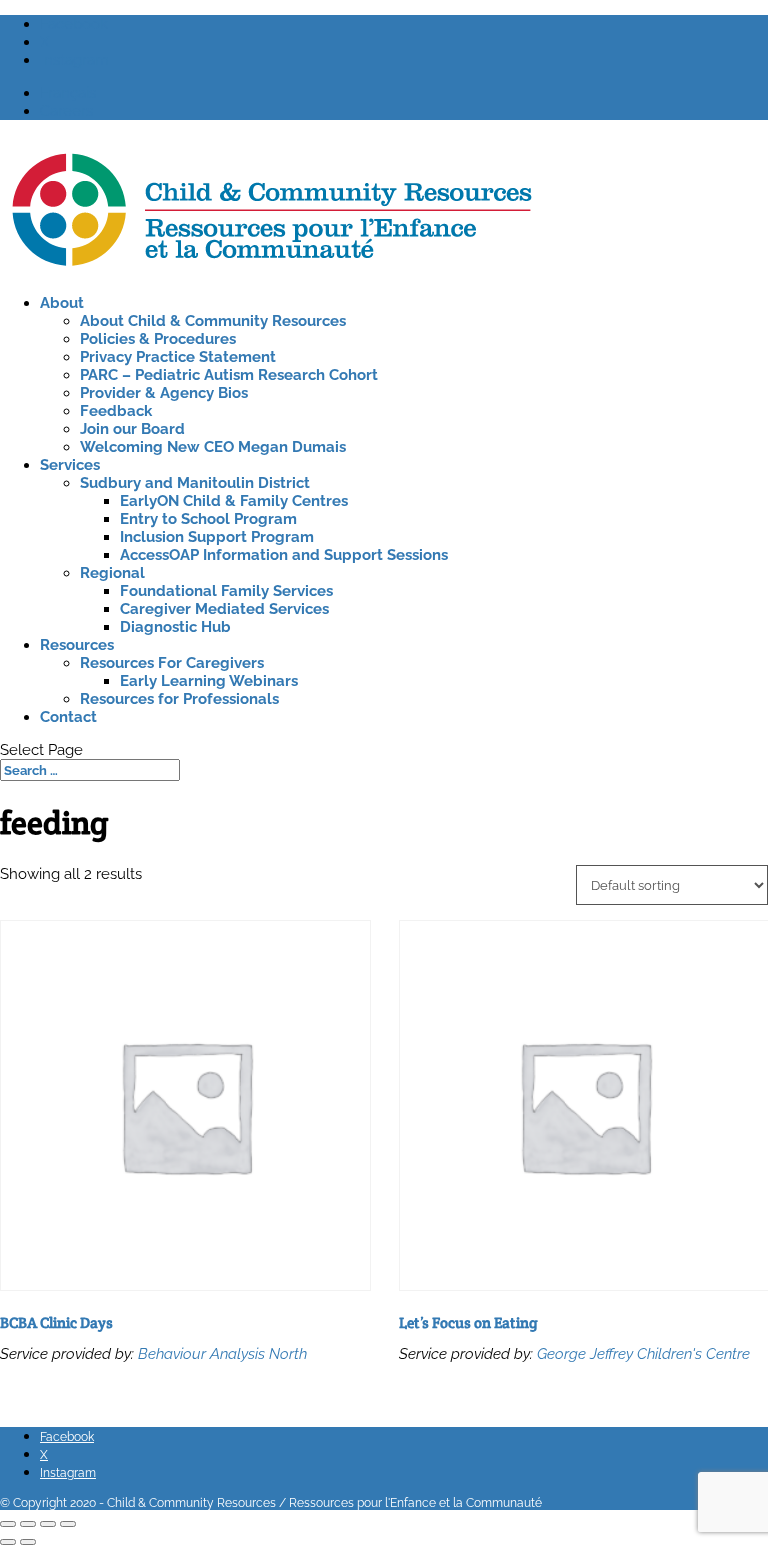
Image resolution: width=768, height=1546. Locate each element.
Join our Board (132, 429)
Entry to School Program (208, 519)
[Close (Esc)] (68, 1524)
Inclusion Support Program (217, 537)
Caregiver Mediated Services (224, 609)
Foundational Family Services (226, 591)
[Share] (48, 1524)
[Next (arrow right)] (28, 1542)
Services (70, 465)
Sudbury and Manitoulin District (195, 483)
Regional (112, 573)
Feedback (116, 411)
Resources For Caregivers (172, 663)
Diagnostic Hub (175, 627)
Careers (66, 111)
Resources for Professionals (179, 699)
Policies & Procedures (158, 339)
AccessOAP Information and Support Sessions (284, 555)
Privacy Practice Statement (178, 357)
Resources (77, 645)
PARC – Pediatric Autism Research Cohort (229, 375)
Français (68, 93)
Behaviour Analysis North (222, 1354)
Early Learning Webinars (209, 681)
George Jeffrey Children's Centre (643, 1354)
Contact (68, 717)
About (62, 303)
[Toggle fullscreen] (28, 1524)
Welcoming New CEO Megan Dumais (213, 447)
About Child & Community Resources (213, 321)
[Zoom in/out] (8, 1524)
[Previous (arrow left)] (8, 1542)
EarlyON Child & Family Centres (234, 501)
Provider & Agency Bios (164, 393)
